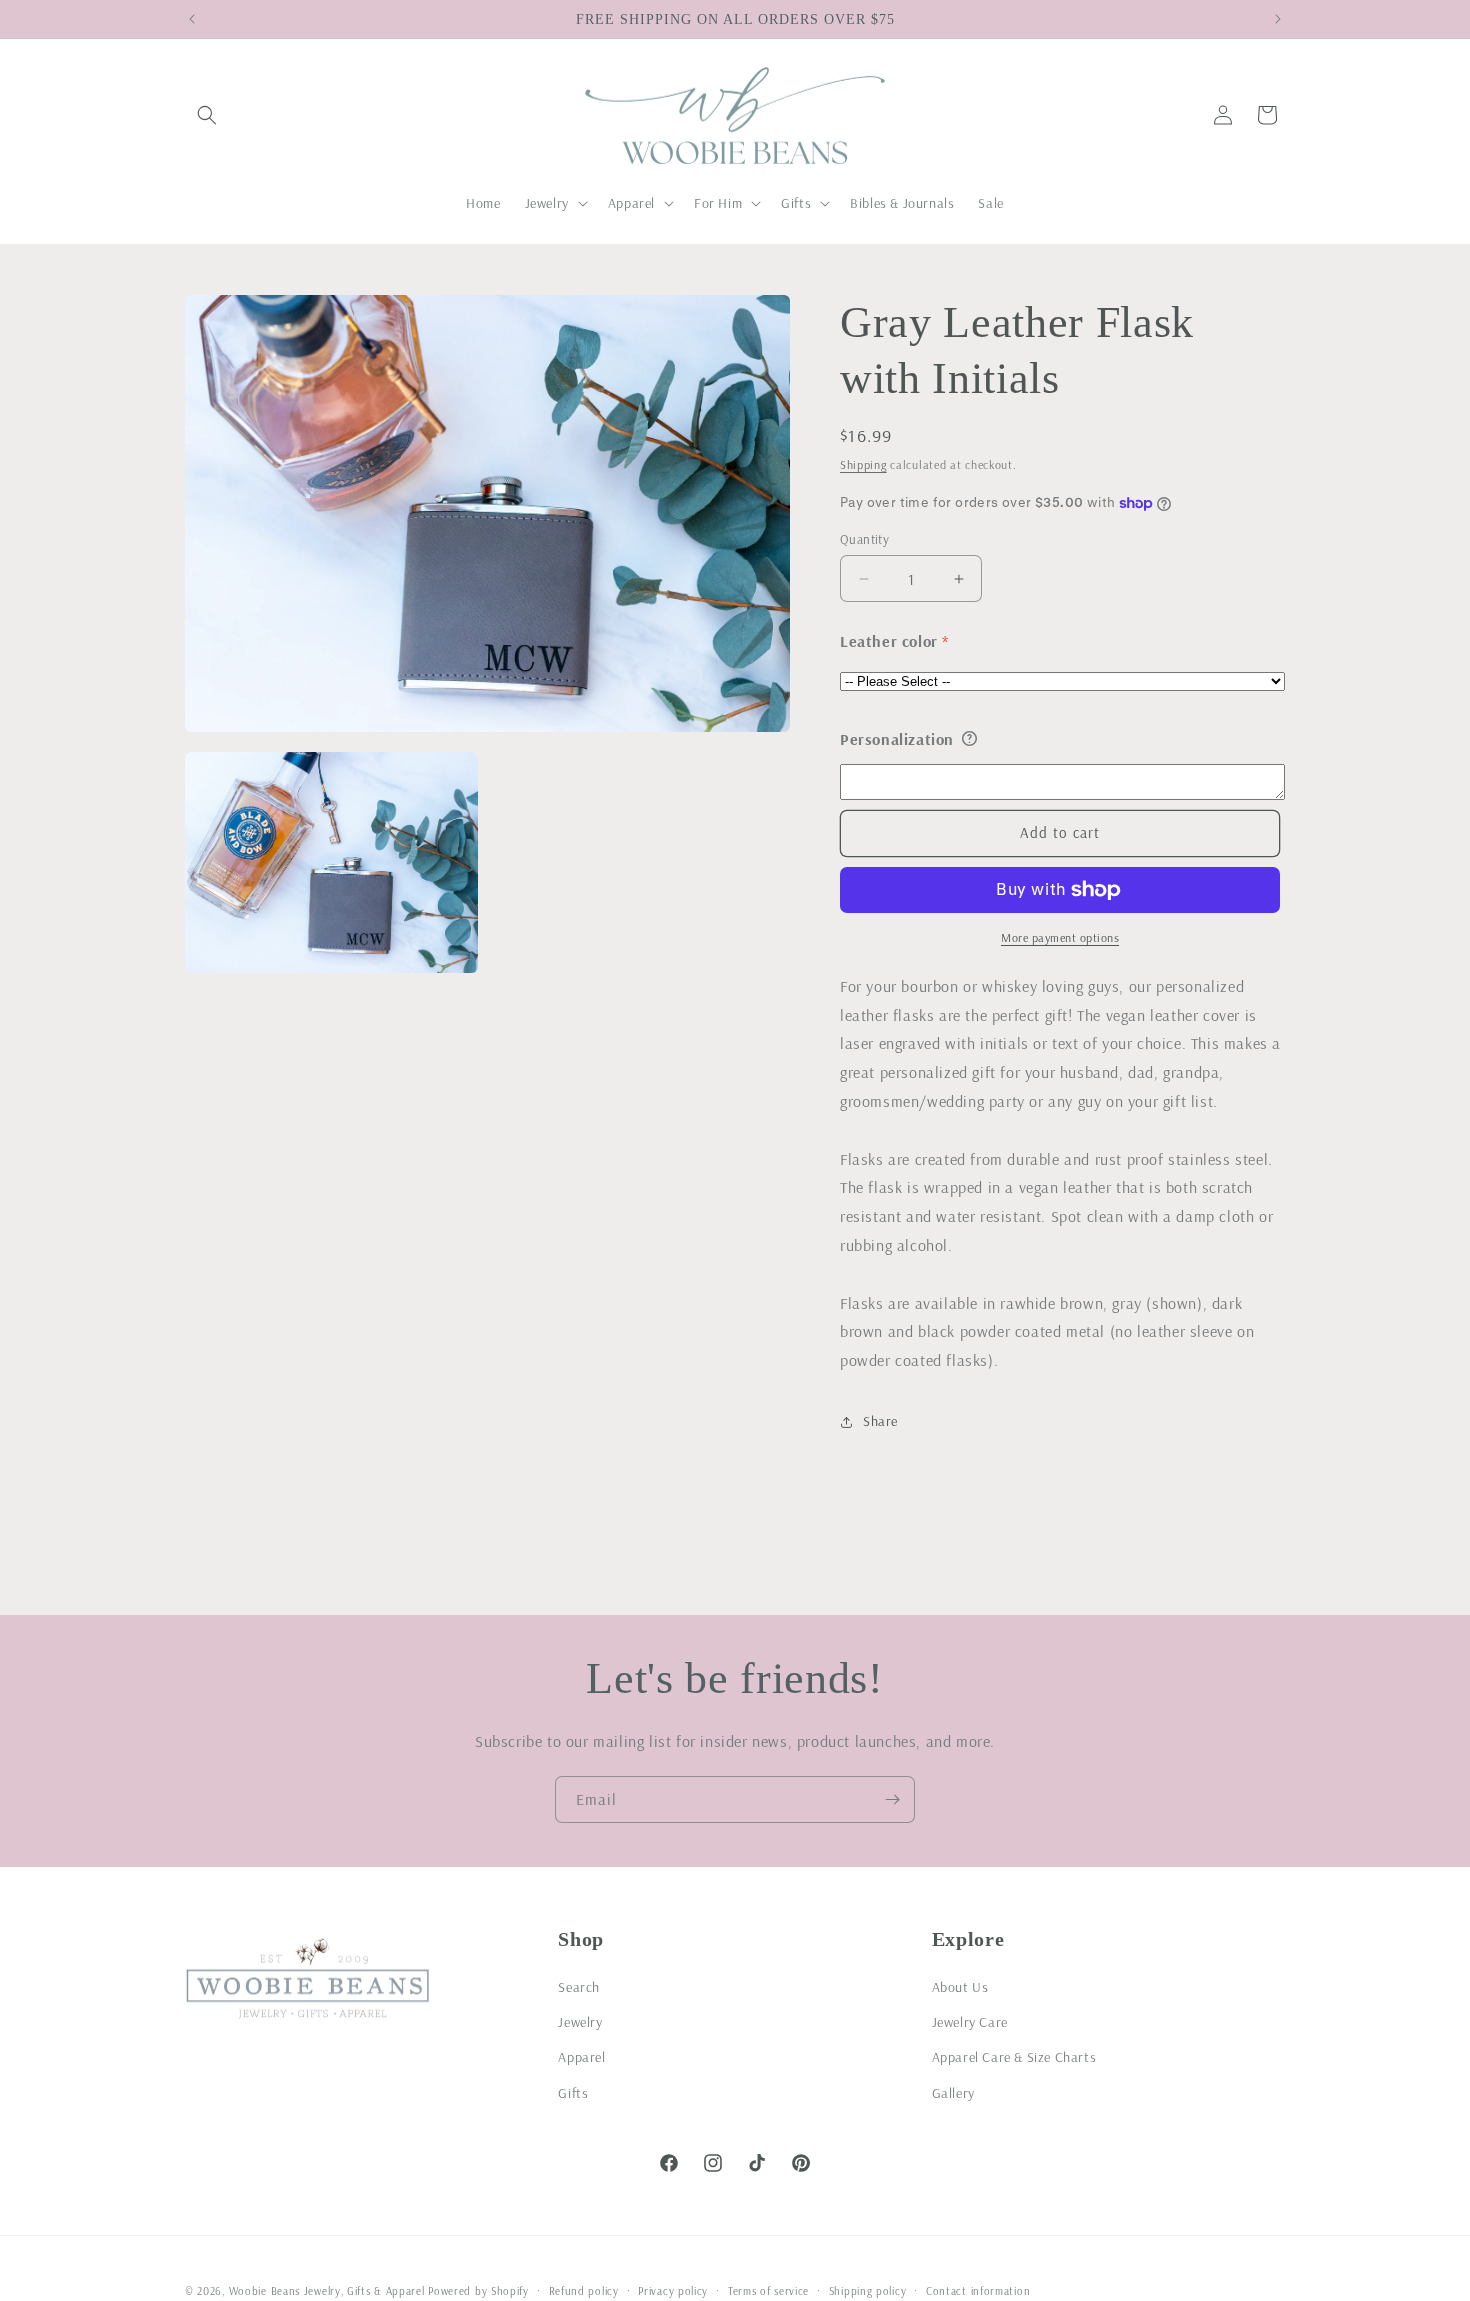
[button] (207, 115)
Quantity (864, 539)
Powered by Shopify (478, 2291)
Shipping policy (868, 2290)
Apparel (581, 2057)
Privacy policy (673, 2290)
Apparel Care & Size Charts (1014, 2057)
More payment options (1060, 937)
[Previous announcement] (192, 19)
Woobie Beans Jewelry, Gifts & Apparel (327, 2291)
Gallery (953, 2092)
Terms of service (768, 2290)
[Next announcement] (1278, 19)
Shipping (863, 464)
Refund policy (584, 2290)
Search (579, 1987)
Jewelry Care (970, 2022)
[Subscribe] (892, 1799)
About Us (960, 1987)
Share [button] (880, 1421)
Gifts (573, 2092)
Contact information (978, 2290)
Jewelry (580, 2022)
